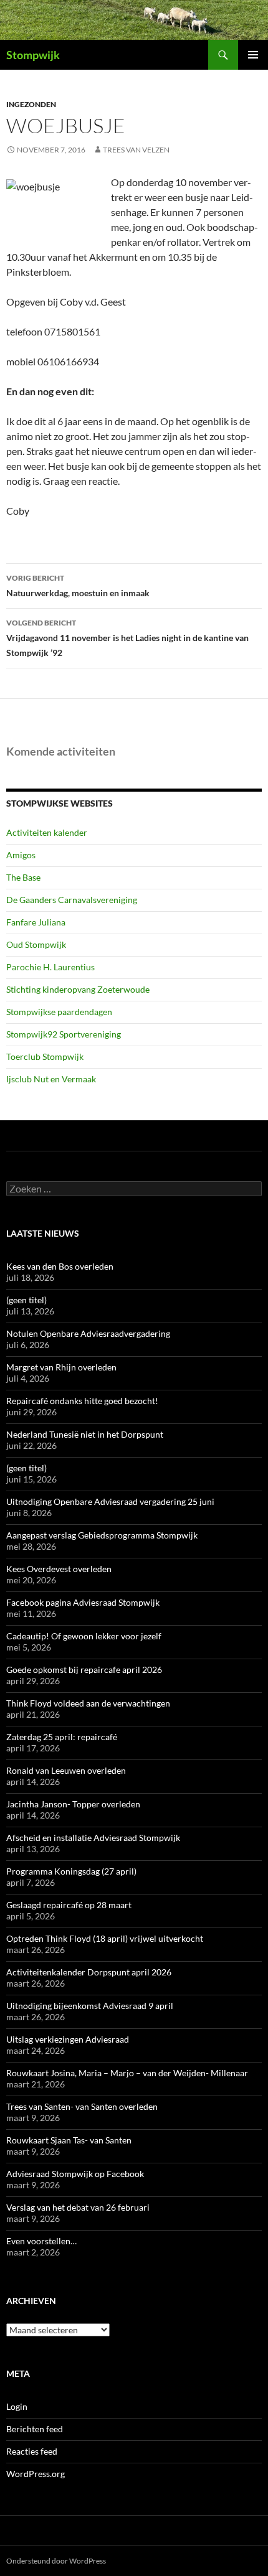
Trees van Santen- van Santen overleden (82, 2106)
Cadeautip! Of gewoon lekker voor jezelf (84, 1636)
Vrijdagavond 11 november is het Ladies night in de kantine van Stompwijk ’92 (127, 638)
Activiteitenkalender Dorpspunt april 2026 (89, 1972)
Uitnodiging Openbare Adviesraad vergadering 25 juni (110, 1501)
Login (17, 2406)
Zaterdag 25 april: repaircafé (62, 1737)
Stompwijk (33, 55)
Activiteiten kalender (47, 832)
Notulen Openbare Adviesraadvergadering (88, 1333)
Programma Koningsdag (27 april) (71, 1871)
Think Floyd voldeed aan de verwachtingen (88, 1703)
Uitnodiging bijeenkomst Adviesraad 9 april (90, 2006)
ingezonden (31, 104)
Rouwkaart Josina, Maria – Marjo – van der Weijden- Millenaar (127, 2073)
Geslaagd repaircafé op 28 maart (69, 1905)
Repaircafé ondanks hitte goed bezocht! (82, 1401)
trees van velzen (136, 150)
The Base (23, 877)
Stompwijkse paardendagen (59, 1012)
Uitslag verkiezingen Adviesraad (68, 2039)
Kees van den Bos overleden (60, 1266)
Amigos (21, 855)
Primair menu (253, 55)
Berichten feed (35, 2429)
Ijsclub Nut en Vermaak (51, 1079)
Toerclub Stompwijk (45, 1056)
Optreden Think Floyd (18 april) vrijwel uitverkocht (105, 1938)
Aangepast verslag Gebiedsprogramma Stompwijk (102, 1535)
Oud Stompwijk (36, 944)
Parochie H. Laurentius (50, 967)
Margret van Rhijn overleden (61, 1367)
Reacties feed (32, 2451)
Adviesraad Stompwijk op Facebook (75, 2174)
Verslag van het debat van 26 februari (78, 2207)
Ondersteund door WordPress (56, 2561)
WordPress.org (36, 2474)
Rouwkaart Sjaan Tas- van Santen (69, 2140)
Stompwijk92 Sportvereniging (64, 1034)
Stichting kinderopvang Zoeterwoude (78, 989)
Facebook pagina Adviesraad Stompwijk (83, 1602)
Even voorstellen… (41, 2241)
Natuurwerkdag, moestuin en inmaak (78, 586)
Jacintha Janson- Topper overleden (73, 1804)
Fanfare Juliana (36, 922)
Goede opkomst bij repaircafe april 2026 (84, 1670)
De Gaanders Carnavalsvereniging (72, 900)
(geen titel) (26, 1300)
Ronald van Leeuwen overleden (66, 1770)
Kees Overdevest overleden (59, 1569)
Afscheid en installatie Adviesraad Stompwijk (93, 1838)
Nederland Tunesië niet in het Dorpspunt (85, 1434)
